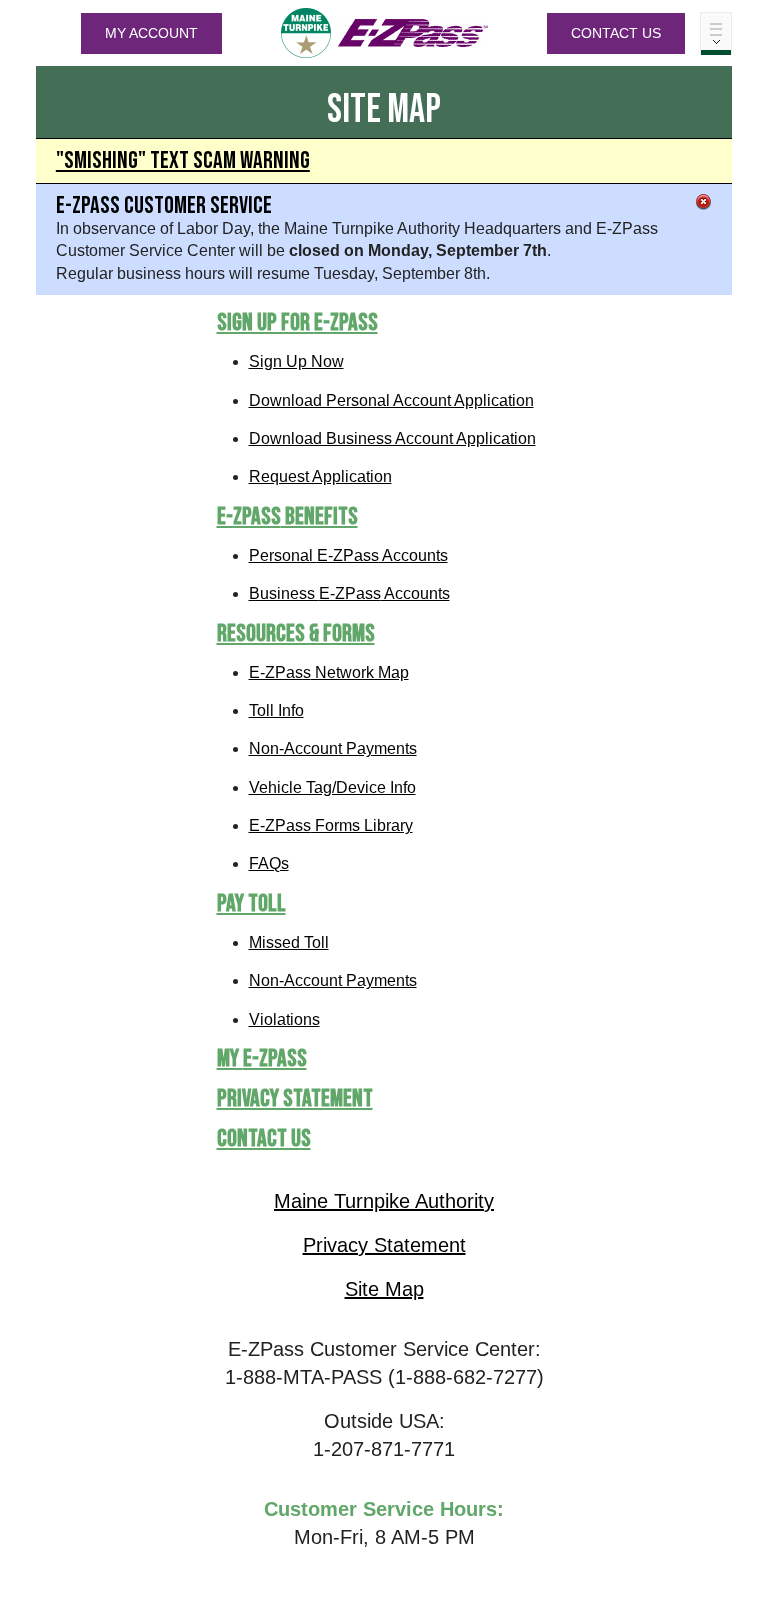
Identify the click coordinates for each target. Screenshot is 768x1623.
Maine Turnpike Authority (384, 1201)
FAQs (269, 863)
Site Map (384, 1289)
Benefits (287, 516)
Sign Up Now (296, 361)
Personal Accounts (348, 555)
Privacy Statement (295, 1098)
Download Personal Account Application (391, 400)
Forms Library (331, 825)
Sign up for (297, 322)
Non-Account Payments (333, 748)
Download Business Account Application (392, 438)
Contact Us (616, 33)
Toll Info (276, 710)
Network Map (329, 672)
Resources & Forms (296, 633)
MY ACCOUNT (151, 33)
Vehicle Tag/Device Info (332, 787)
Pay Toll (251, 903)
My (262, 1058)
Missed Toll (289, 942)
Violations (284, 1019)
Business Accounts (349, 593)
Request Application (320, 476)
